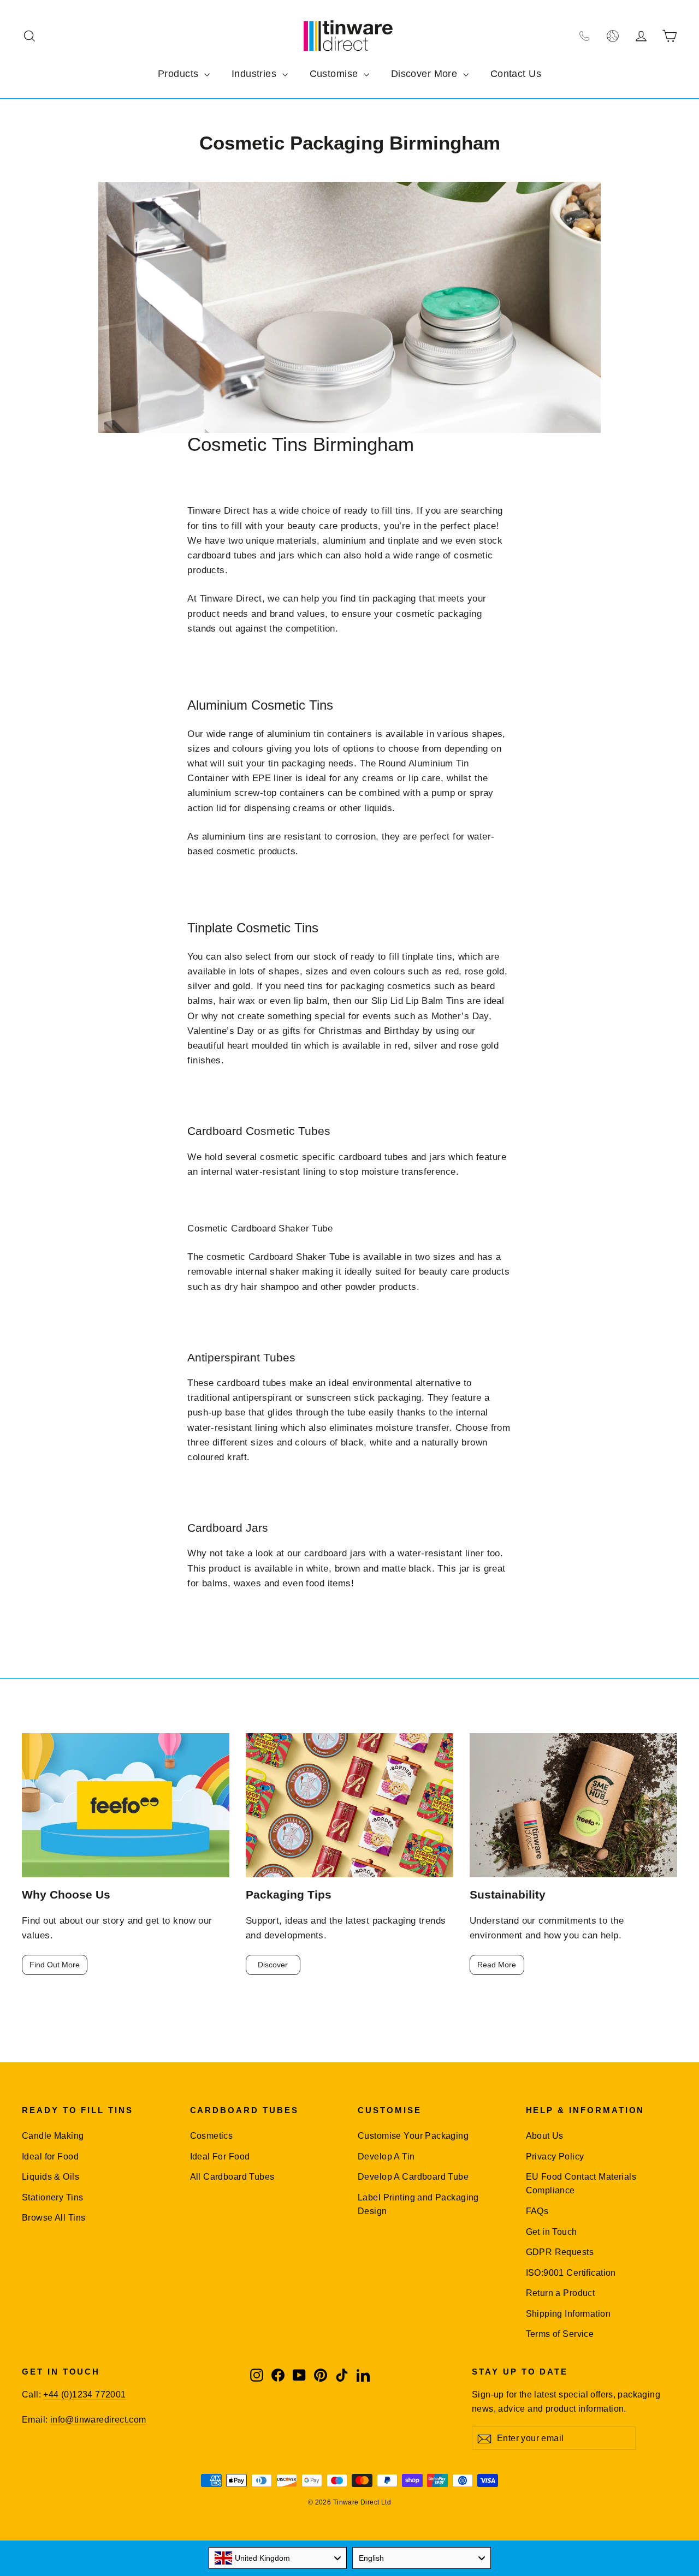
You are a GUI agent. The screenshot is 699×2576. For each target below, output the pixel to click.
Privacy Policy (555, 2156)
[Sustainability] (573, 1805)
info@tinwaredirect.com (98, 2420)
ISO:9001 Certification (571, 2273)
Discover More (426, 74)
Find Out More (55, 1965)
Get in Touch (552, 2232)
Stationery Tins (52, 2197)
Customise (335, 74)
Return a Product (561, 2293)
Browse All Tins (54, 2218)
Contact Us (516, 74)
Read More (497, 1965)
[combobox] (278, 2558)
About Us (545, 2136)
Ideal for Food (50, 2156)
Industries (256, 74)
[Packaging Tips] (349, 1805)
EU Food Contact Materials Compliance (581, 2184)
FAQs (537, 2211)
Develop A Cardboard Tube (413, 2177)
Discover (273, 1965)
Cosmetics (212, 2136)
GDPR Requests (560, 2252)
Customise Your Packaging (413, 2136)
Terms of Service (560, 2334)
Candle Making (53, 2136)
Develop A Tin (386, 2156)
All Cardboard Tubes (232, 2177)
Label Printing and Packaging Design (418, 2204)
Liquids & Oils (51, 2177)
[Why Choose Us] (126, 1805)
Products (180, 74)
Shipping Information (568, 2314)
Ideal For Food (220, 2156)
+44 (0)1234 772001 (84, 2394)
